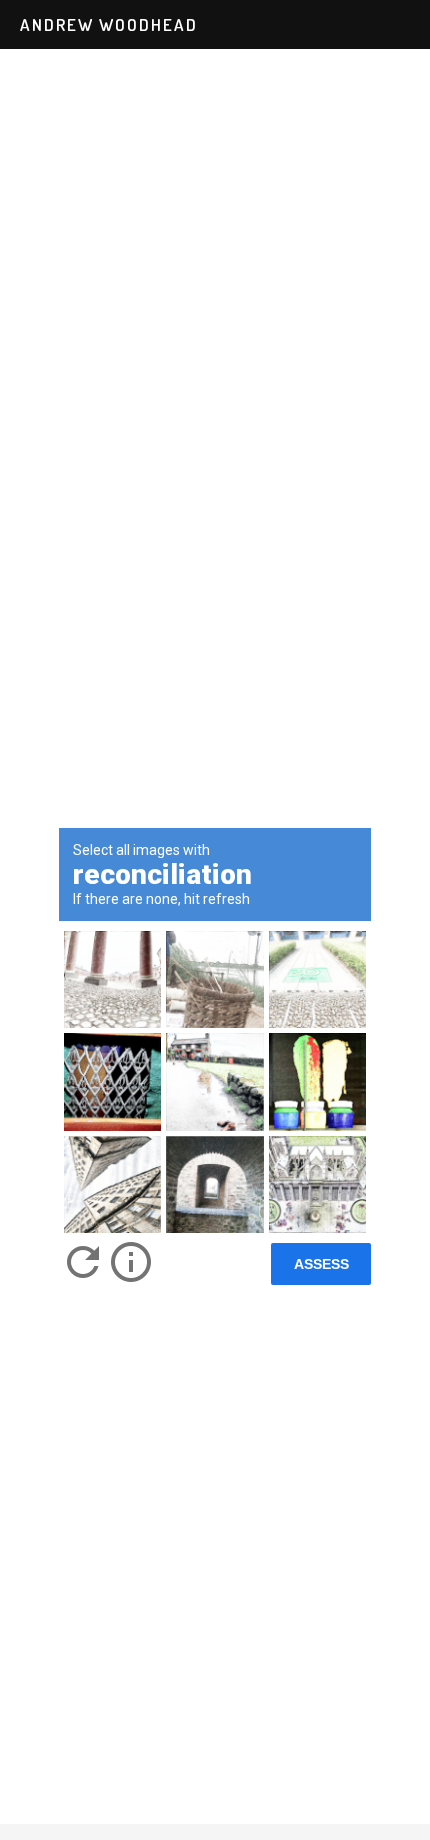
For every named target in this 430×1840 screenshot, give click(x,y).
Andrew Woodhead (109, 24)
